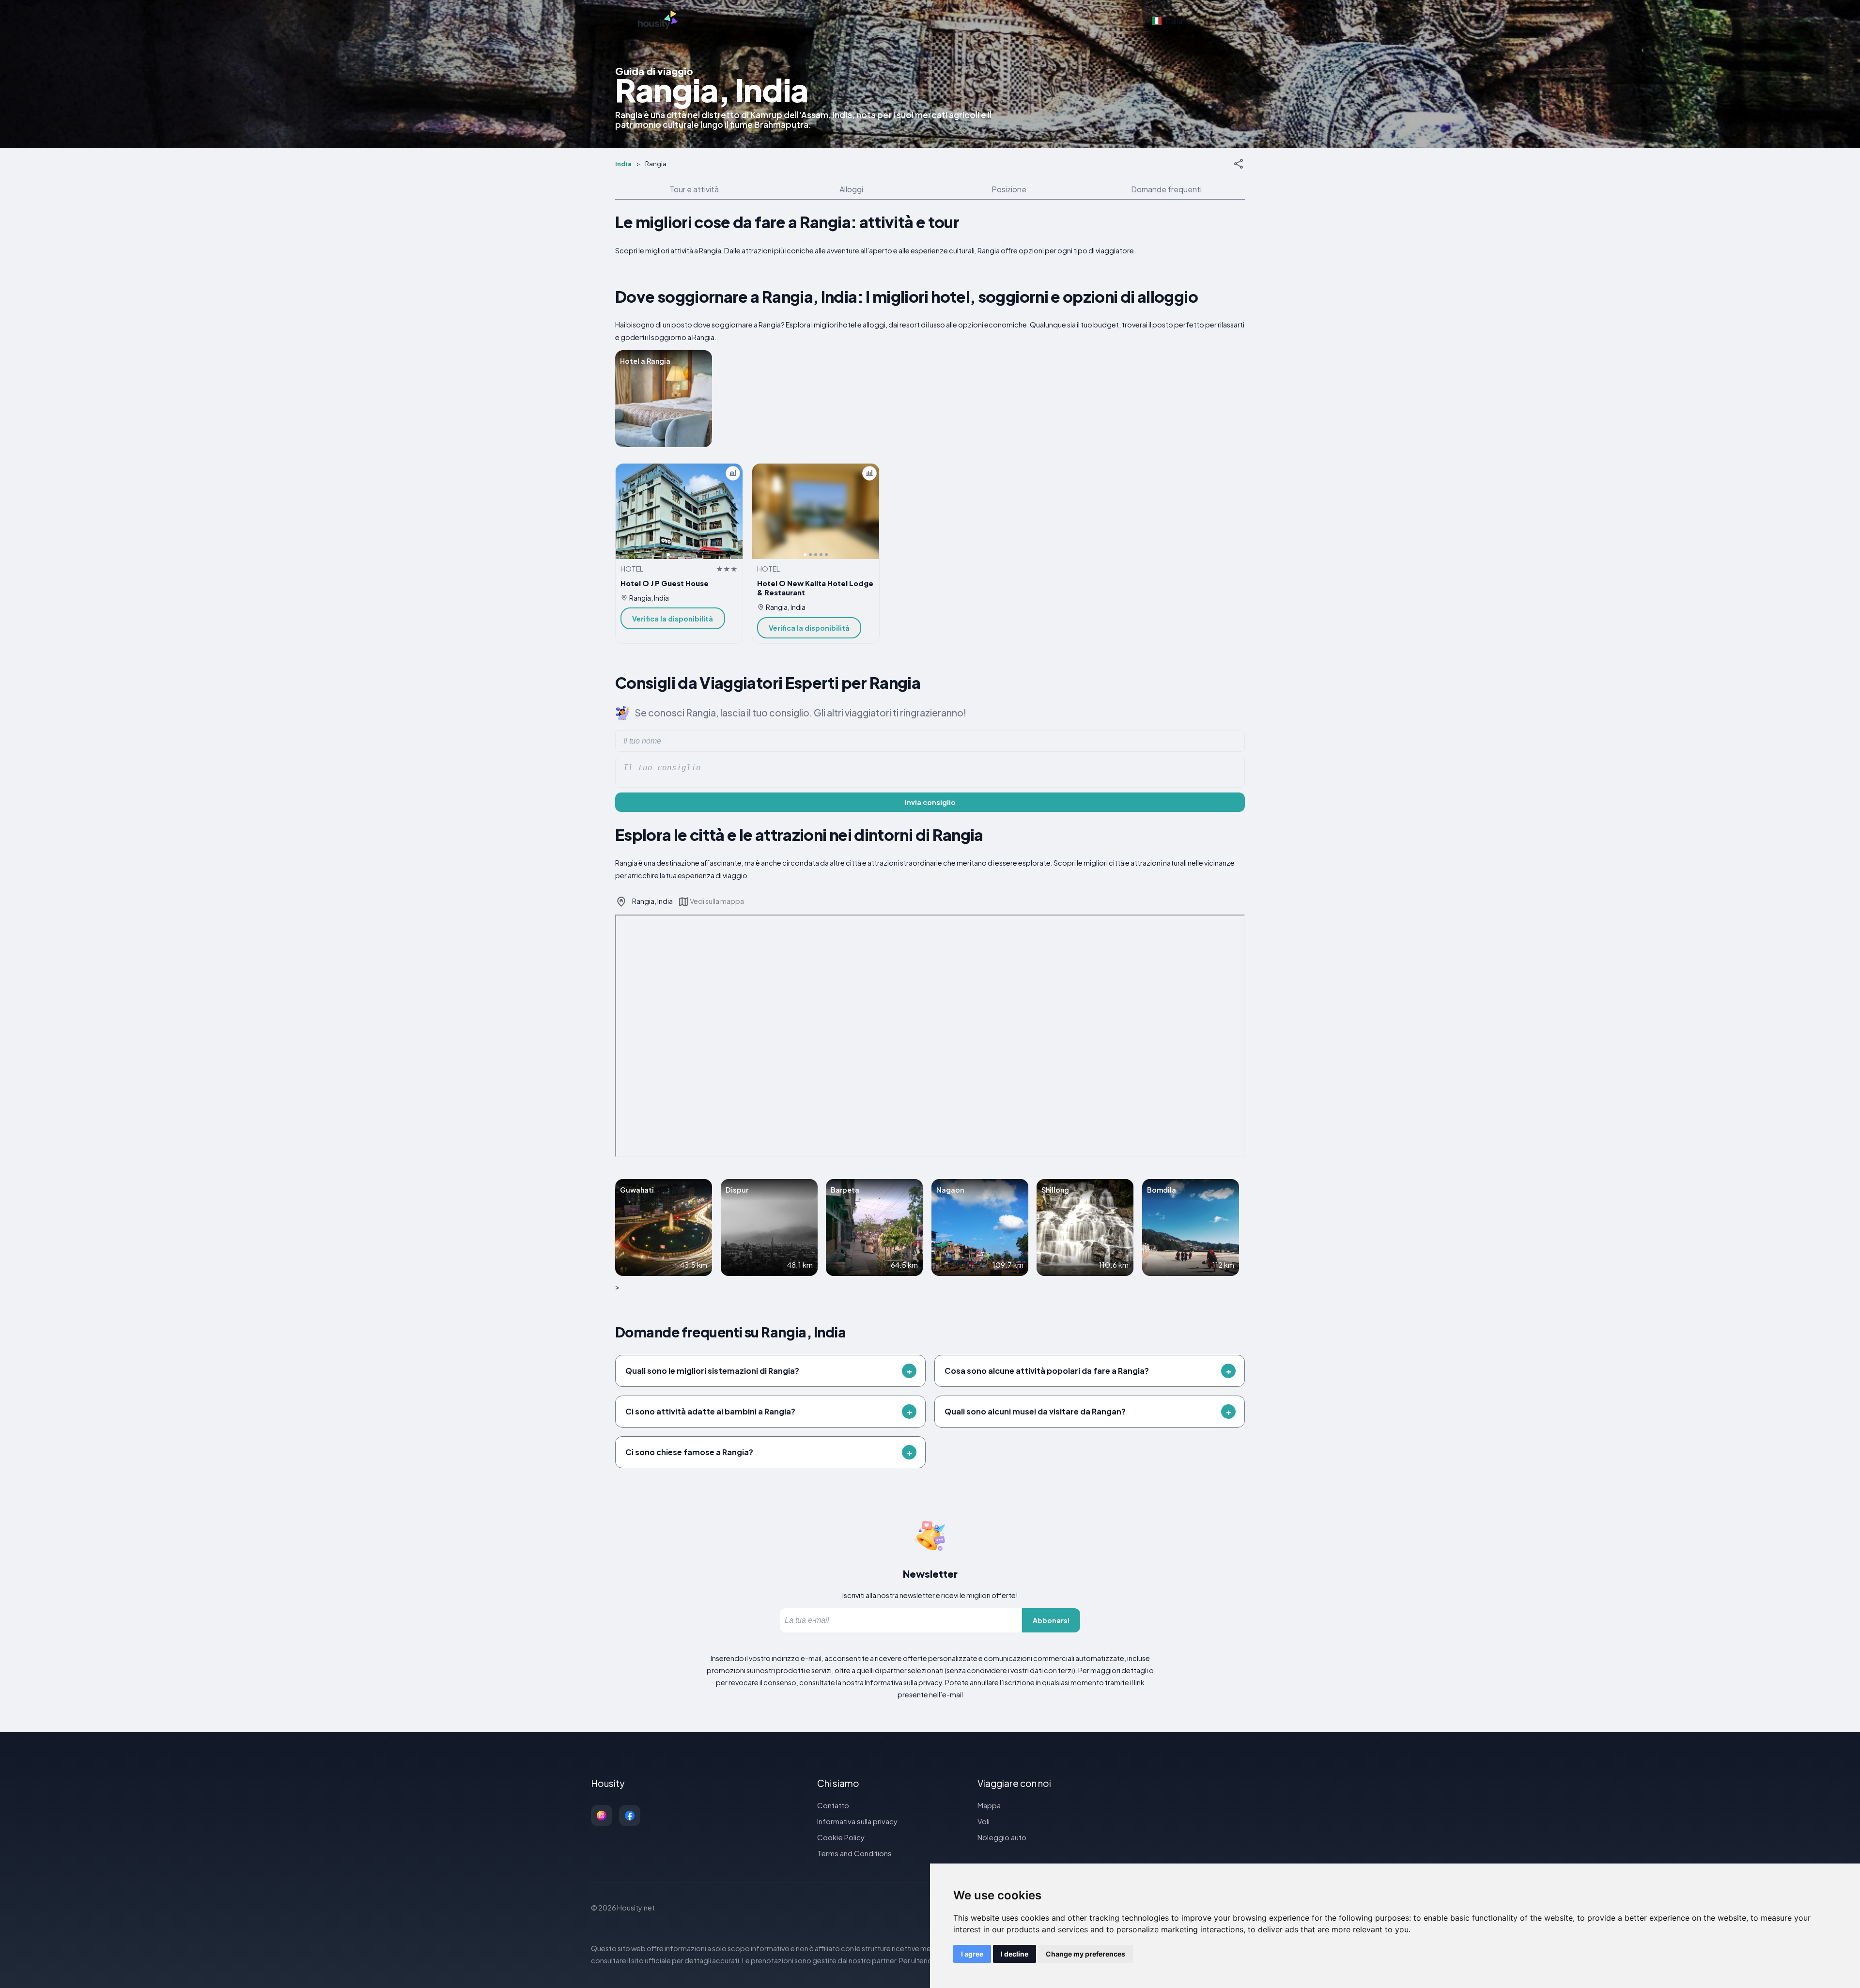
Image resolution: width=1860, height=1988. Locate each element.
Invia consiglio (930, 802)
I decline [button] (1015, 1954)
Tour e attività (694, 189)
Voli (984, 1821)
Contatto (833, 1805)
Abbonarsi (1051, 1620)
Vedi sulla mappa (717, 901)
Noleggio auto (1002, 1837)
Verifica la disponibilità (673, 619)
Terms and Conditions (854, 1853)
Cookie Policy (841, 1837)
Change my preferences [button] (1085, 1954)
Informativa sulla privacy (857, 1821)
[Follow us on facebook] (630, 1816)
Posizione (1009, 189)
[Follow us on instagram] (602, 1816)
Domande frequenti (1166, 189)
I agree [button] (972, 1954)
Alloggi (851, 189)
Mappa (989, 1805)
